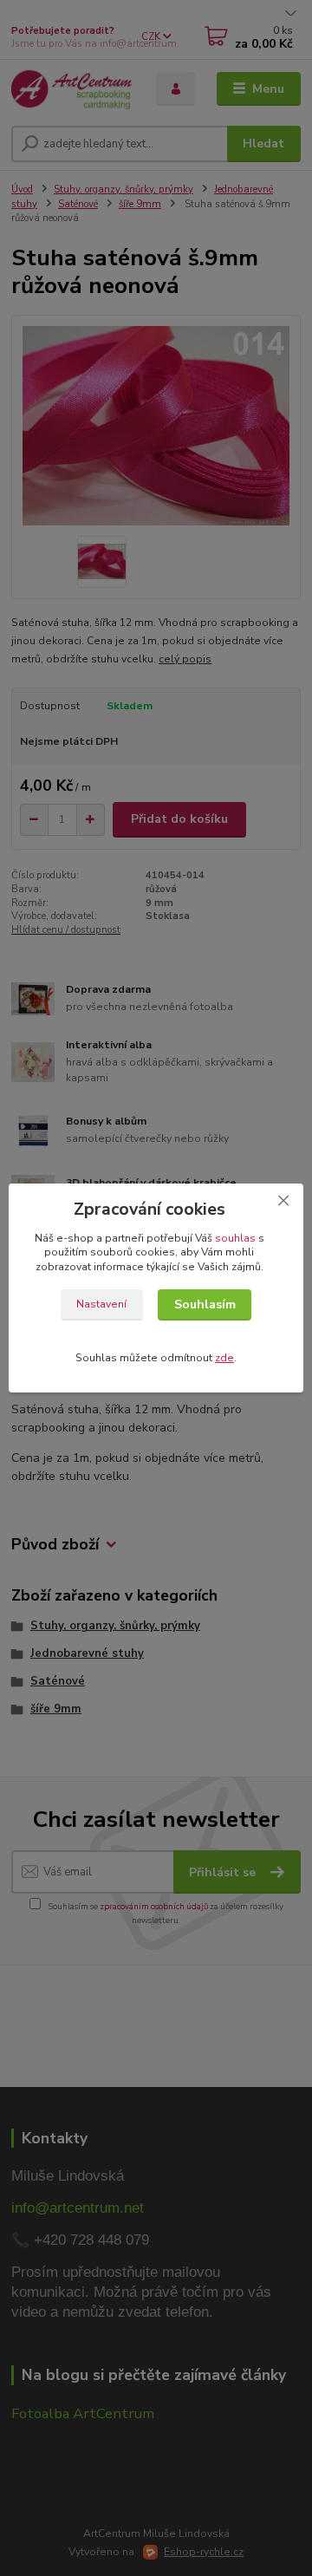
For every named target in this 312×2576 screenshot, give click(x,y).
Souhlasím (205, 1304)
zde (224, 1358)
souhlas (235, 1238)
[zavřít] (283, 1201)
